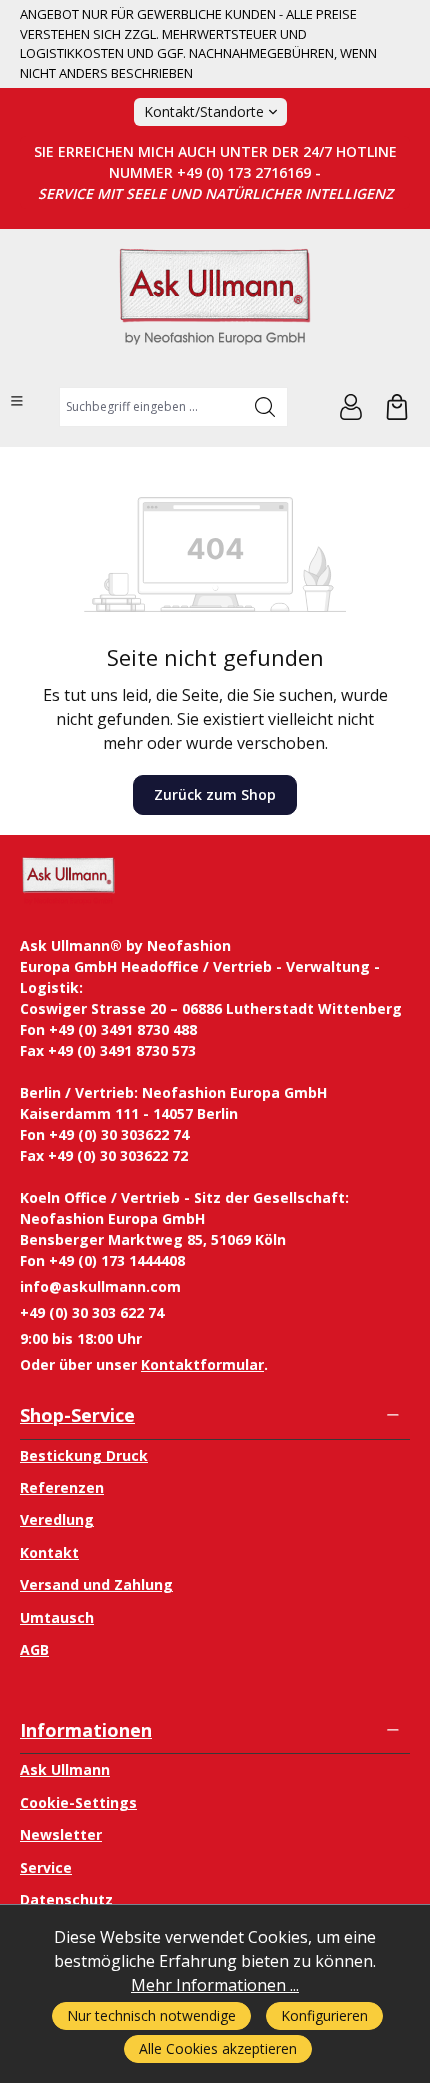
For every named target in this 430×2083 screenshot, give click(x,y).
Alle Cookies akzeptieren (218, 2048)
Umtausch (57, 1617)
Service (46, 1867)
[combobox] (151, 407)
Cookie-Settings (78, 1802)
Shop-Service (77, 1415)
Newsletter (61, 1834)
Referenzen (62, 1487)
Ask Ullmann (65, 1769)
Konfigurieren (324, 2015)
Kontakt (49, 1552)
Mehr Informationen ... (215, 1985)
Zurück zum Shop (215, 794)
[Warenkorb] (397, 407)
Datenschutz (66, 1899)
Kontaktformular (202, 1364)
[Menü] (17, 401)
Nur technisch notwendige (151, 2015)
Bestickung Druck (84, 1455)
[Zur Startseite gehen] (215, 305)
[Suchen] (265, 407)
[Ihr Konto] (351, 407)
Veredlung (57, 1519)
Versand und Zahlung (96, 1584)
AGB (34, 1649)
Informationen (86, 1730)
